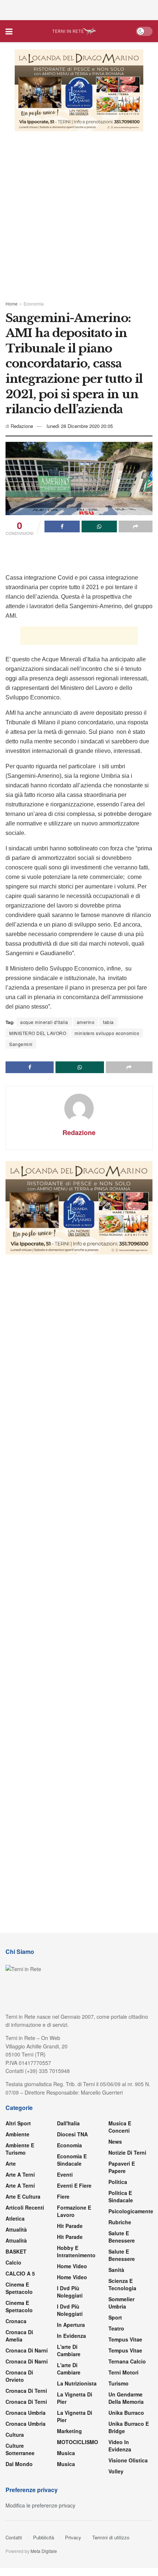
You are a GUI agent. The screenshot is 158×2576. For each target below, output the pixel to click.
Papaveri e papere (122, 2167)
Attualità (16, 2229)
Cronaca (16, 2321)
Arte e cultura (23, 2196)
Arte (11, 2163)
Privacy (73, 2537)
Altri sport (18, 2123)
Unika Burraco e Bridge (129, 2427)
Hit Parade (70, 2226)
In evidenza (71, 2336)
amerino (86, 1022)
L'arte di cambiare (69, 2350)
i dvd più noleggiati (70, 2292)
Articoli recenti (25, 2207)
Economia (34, 304)
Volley (116, 2471)
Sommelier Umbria (121, 2303)
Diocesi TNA (72, 2134)
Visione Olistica (128, 2460)
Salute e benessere (122, 2237)
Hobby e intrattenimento (76, 2251)
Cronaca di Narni (27, 2361)
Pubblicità (44, 2537)
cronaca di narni (27, 2350)
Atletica (15, 2218)
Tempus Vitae (125, 2339)
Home (12, 304)
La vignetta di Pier (75, 2398)
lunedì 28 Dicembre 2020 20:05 (80, 426)
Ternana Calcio (127, 2361)
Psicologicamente (131, 2211)
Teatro (116, 2328)
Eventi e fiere (74, 2185)
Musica (66, 2453)
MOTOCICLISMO (78, 2442)
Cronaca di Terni (26, 2391)
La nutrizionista (77, 2383)
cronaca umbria (26, 2424)
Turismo (118, 2383)
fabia (108, 1022)
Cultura (15, 2435)
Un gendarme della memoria (126, 2398)
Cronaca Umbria (26, 2413)
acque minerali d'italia (44, 1022)
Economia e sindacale (72, 2160)
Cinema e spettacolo (19, 2288)
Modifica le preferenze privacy (40, 2505)
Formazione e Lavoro (74, 2211)
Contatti (14, 2537)
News (115, 2141)
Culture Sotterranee (20, 2449)
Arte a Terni (20, 2174)
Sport (115, 2317)
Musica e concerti (120, 2127)
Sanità (116, 2270)
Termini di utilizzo (111, 2537)
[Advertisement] (79, 9)
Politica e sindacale (121, 2196)
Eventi (65, 2174)
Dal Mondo (19, 2464)
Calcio (13, 2262)
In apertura (71, 2325)
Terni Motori (123, 2372)
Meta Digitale (44, 2551)
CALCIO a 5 (20, 2273)
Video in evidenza (120, 2446)
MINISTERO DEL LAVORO (38, 1033)
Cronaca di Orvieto (19, 2376)
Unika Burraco (126, 2413)
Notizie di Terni (127, 2152)
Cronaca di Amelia (19, 2336)
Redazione (22, 426)
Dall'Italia (68, 2123)
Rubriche (120, 2222)
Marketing (69, 2431)
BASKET (16, 2251)
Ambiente (17, 2134)
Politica (118, 2182)
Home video (72, 2266)
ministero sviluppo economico (107, 1033)
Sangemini (21, 1044)
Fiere (63, 2196)
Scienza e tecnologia (122, 2284)
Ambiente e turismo (20, 2149)
